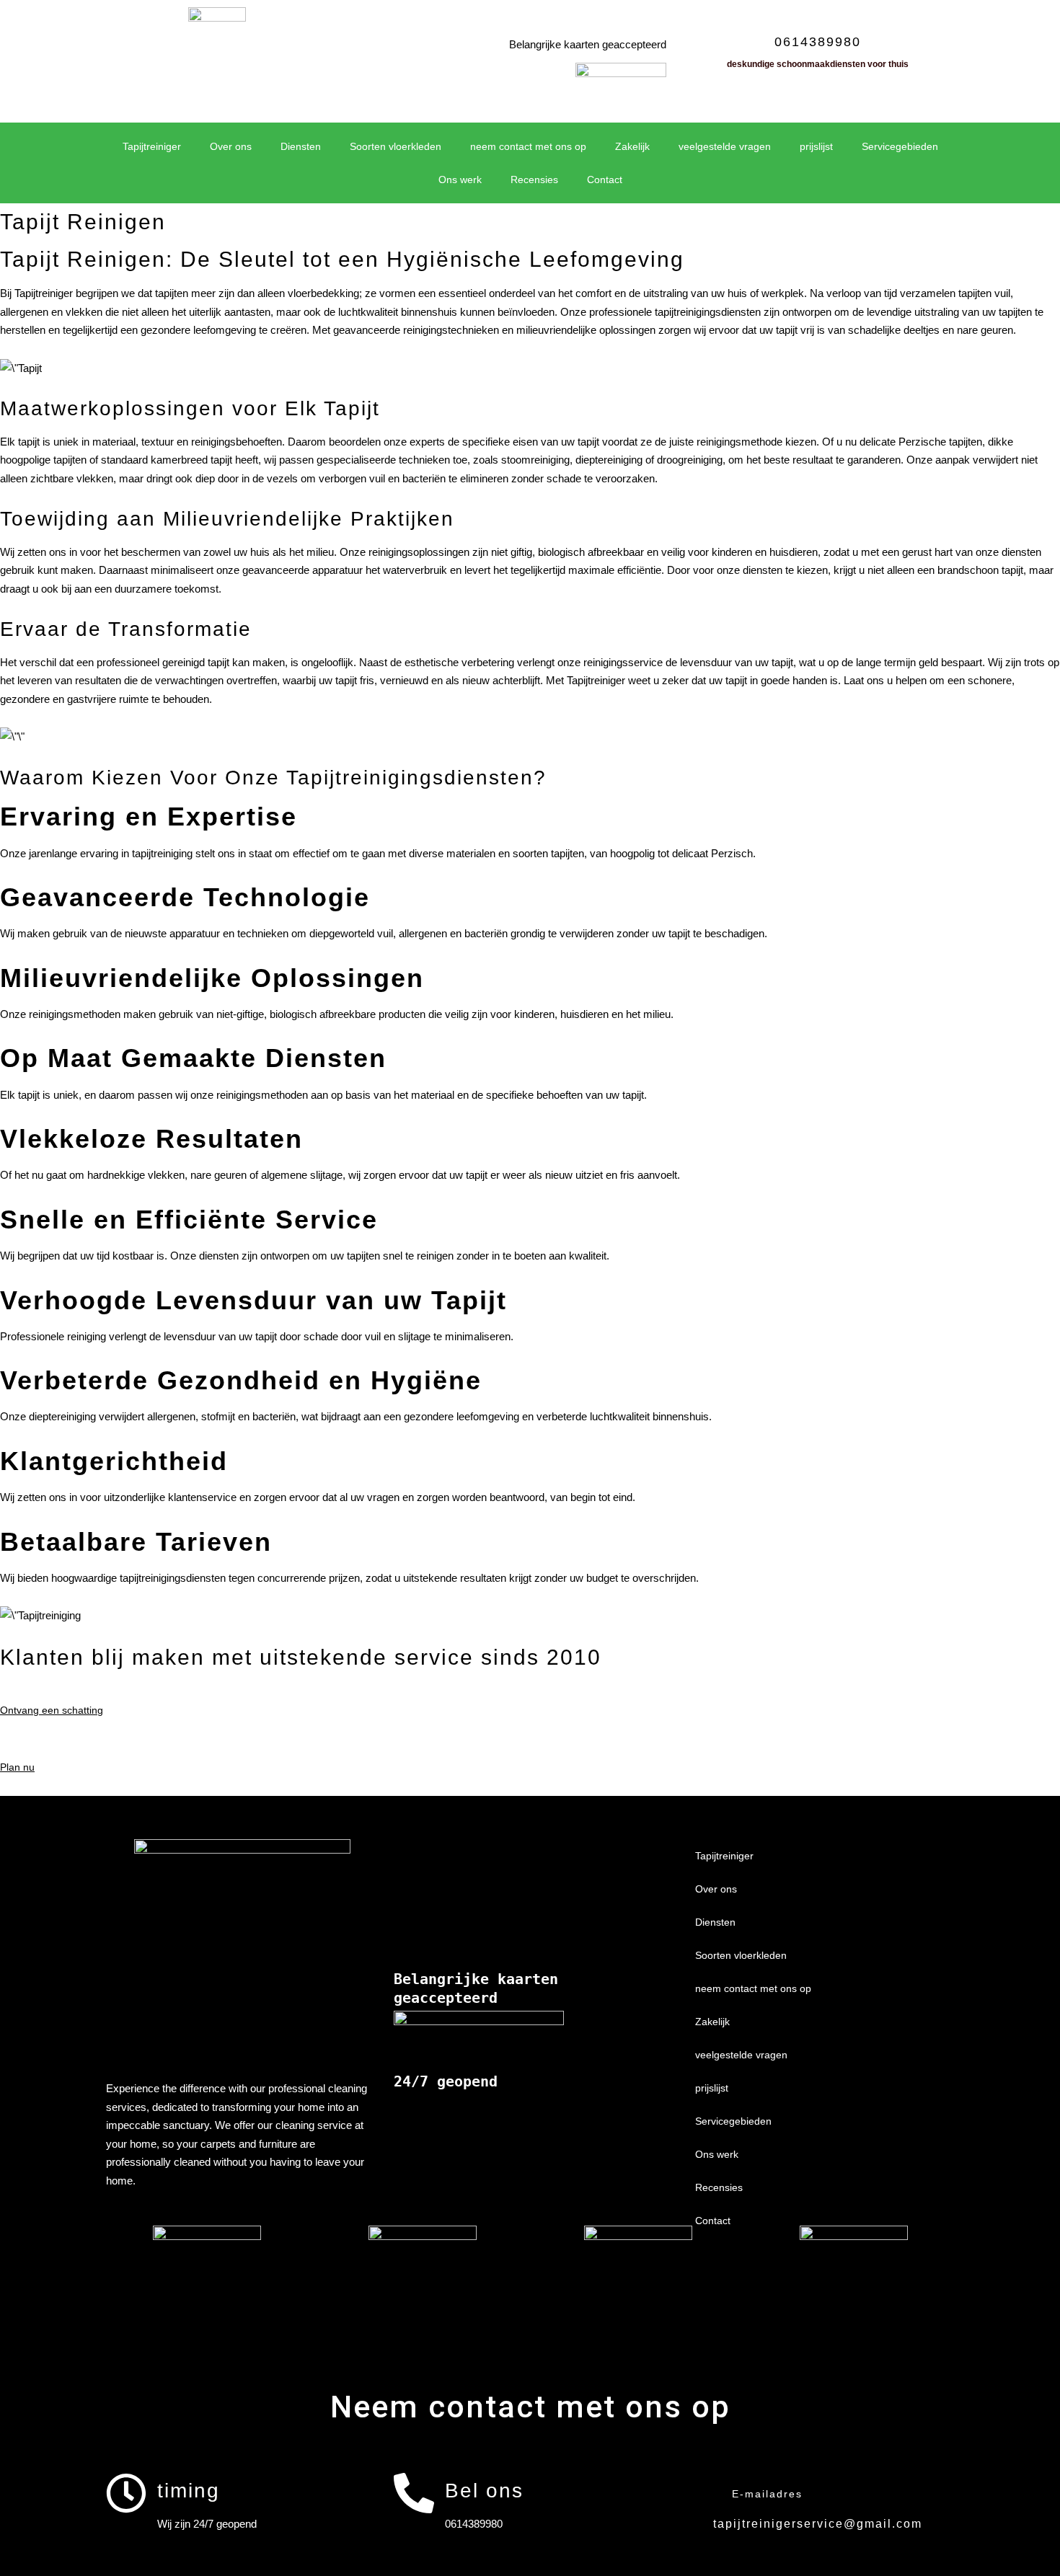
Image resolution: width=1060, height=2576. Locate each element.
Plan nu (17, 1767)
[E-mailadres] (701, 2493)
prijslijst (816, 146)
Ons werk (460, 180)
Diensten (301, 146)
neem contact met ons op (528, 146)
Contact (605, 180)
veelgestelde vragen (725, 146)
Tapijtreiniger (152, 146)
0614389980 (818, 42)
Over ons (231, 146)
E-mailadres (767, 2494)
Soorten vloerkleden (396, 146)
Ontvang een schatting (52, 1710)
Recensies (534, 180)
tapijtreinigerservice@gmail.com (818, 2524)
